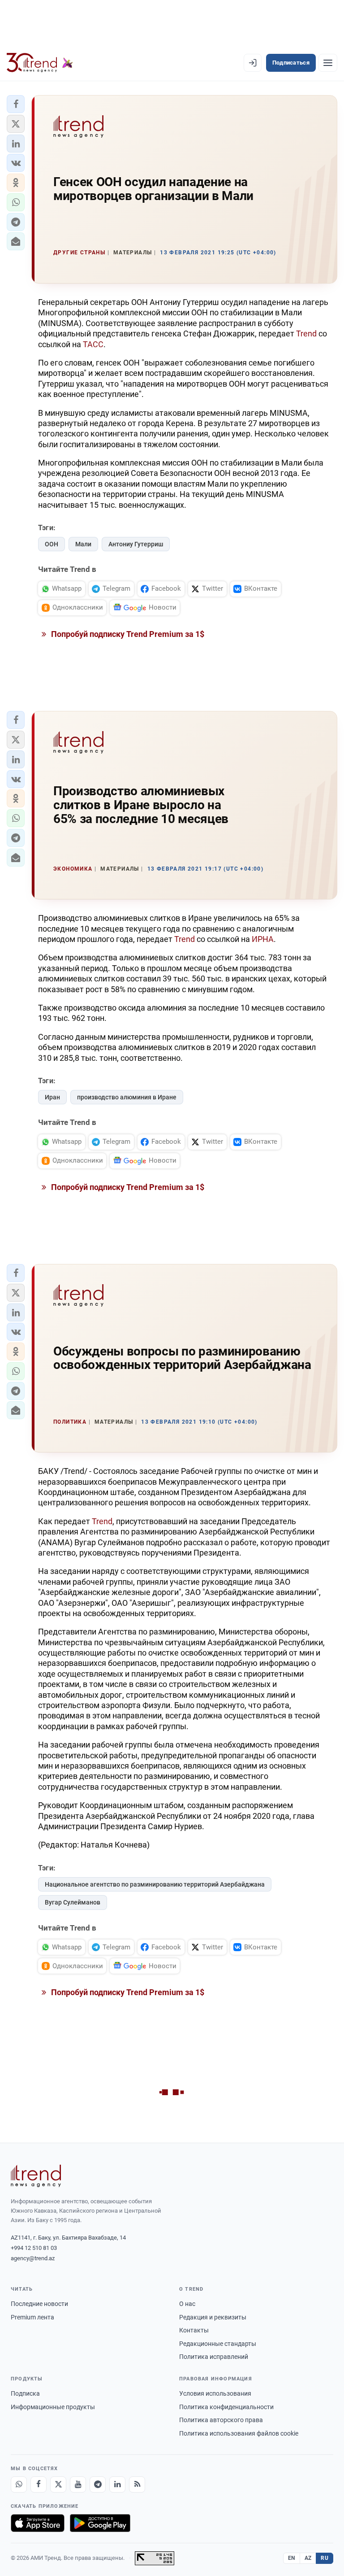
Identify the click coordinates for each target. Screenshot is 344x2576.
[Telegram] (98, 2484)
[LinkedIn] (117, 2484)
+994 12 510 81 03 (34, 2248)
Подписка (25, 2393)
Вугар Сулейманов (73, 1902)
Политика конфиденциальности (226, 2407)
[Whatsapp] (19, 2484)
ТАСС (93, 344)
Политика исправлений (214, 2357)
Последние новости (39, 2304)
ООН (52, 544)
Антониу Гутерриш (136, 544)
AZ (308, 2558)
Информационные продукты (53, 2407)
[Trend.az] (40, 63)
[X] (58, 2484)
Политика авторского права (221, 2420)
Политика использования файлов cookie (239, 2433)
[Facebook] (39, 2484)
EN (292, 2558)
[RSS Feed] (137, 2484)
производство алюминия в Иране (127, 1097)
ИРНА (263, 939)
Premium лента (32, 2317)
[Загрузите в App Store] (38, 2523)
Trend (306, 333)
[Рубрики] (328, 63)
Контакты (194, 2330)
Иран (52, 1097)
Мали (83, 544)
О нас (187, 2304)
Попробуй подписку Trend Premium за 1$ (127, 634)
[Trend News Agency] (36, 2176)
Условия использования (215, 2393)
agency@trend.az (33, 2258)
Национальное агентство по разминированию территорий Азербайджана (155, 1884)
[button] (16, 104)
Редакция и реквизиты (213, 2317)
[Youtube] (78, 2484)
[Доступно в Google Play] (100, 2523)
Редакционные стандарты (218, 2344)
